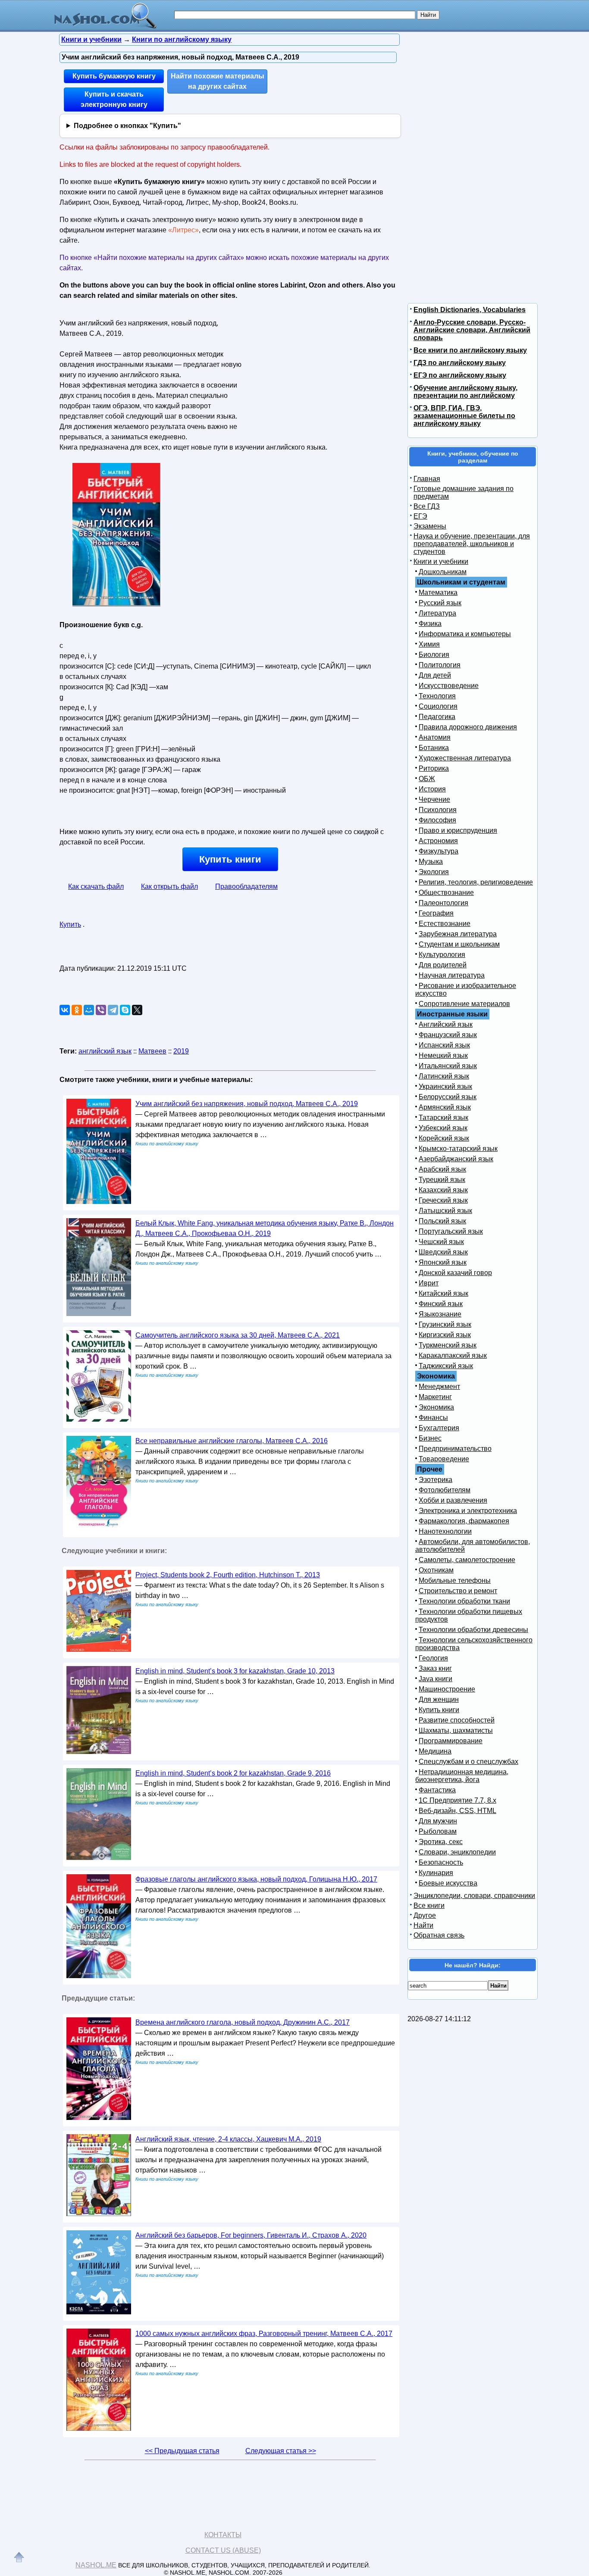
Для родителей (443, 965)
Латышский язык (445, 1211)
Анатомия (435, 737)
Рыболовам (438, 1831)
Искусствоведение (449, 686)
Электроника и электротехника (468, 1511)
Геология (433, 1658)
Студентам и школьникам (459, 944)
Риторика (434, 768)
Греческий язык (443, 1200)
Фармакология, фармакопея (464, 1521)
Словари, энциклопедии (457, 1852)
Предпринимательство (455, 1449)
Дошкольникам (443, 572)
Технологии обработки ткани (464, 1601)
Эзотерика (435, 1480)
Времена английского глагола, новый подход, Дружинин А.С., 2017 (243, 2022)
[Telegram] (113, 1010)
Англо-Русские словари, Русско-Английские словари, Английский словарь (472, 330)
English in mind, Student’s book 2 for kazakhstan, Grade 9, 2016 (233, 1773)
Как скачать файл (96, 886)
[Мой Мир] (89, 1010)
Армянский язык (445, 1107)
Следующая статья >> (281, 2451)
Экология (434, 872)
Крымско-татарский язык (458, 1149)
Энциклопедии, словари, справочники (474, 1896)
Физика (430, 624)
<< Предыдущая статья (182, 2451)
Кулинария (436, 1873)
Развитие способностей (457, 1720)
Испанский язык (444, 1045)
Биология (434, 655)
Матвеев (152, 1051)
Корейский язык (444, 1138)
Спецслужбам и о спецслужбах (468, 1762)
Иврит (429, 1283)
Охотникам (436, 1570)
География (436, 913)
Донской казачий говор (455, 1273)
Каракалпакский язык (453, 1355)
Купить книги (230, 859)
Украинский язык (445, 1086)
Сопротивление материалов (464, 1004)
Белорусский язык (448, 1097)
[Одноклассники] (77, 1010)
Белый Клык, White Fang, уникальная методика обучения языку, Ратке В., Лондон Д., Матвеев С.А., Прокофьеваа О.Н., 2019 (265, 1228)
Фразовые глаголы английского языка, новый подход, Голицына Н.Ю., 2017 (256, 1879)
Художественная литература (465, 758)
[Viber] (101, 1010)
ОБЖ (427, 779)
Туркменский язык (448, 1345)
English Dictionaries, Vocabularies (470, 310)
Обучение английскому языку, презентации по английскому (465, 392)
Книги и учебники (441, 561)
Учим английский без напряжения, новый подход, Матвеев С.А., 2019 (247, 1104)
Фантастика (437, 1790)
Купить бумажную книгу (114, 76)
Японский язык (443, 1262)
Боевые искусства (448, 1883)
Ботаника (434, 748)
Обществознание (446, 893)
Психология (438, 810)
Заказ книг (435, 1668)
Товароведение (444, 1459)
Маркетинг (435, 1397)
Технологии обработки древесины (473, 1630)
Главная (427, 479)
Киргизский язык (445, 1335)
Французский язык (448, 1035)
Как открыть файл (169, 886)
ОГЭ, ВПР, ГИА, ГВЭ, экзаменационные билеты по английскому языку (464, 416)
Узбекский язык (443, 1128)
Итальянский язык (448, 1066)
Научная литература (452, 975)
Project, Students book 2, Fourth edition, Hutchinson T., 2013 (228, 1575)
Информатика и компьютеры (465, 634)
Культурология (442, 955)
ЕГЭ (420, 516)
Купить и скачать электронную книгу (114, 99)
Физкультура (439, 851)
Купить (70, 924)
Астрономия (438, 841)
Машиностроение (447, 1689)
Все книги (429, 1905)
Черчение (434, 799)
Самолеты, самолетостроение (467, 1560)
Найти (423, 1925)
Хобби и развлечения (453, 1500)
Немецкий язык (443, 1055)
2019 (181, 1051)
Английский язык (446, 1024)
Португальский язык (451, 1231)
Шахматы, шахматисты (456, 1730)
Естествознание (445, 924)
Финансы (433, 1418)
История (432, 789)
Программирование (451, 1741)
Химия (429, 644)
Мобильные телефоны (455, 1580)
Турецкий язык (442, 1180)
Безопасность (441, 1862)
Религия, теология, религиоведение (476, 882)
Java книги (435, 1679)
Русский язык (440, 603)
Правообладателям (246, 886)
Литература (437, 613)
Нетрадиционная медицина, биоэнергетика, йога (462, 1776)
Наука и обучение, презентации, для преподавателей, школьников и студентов (472, 544)
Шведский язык (443, 1252)
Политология (440, 665)
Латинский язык (444, 1076)
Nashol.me (96, 2565)
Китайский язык (443, 1293)
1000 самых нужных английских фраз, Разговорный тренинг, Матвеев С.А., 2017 (264, 2334)
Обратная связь (439, 1935)
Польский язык (442, 1221)
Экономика (436, 1407)
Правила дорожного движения (468, 727)
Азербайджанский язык (456, 1159)
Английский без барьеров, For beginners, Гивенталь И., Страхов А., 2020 (251, 2235)
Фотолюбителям (445, 1490)
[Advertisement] (318, 370)
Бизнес (430, 1438)
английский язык (105, 1051)
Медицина (435, 1751)
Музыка (431, 861)
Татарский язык (443, 1118)
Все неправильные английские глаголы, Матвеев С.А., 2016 (232, 1441)
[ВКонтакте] (65, 1010)
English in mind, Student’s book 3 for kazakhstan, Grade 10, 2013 (235, 1671)
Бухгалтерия (439, 1428)
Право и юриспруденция (458, 830)
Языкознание (440, 1314)
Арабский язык (442, 1169)
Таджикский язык (446, 1366)
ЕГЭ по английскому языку (460, 375)
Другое (425, 1915)
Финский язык (441, 1304)
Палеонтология (443, 903)
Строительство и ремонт (458, 1591)
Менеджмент (439, 1386)
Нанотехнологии (445, 1531)
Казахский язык (443, 1190)
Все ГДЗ (427, 506)
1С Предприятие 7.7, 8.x (457, 1800)
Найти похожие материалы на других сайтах (218, 81)
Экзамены (430, 526)
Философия (437, 820)
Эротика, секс (441, 1842)
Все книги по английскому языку (470, 350)
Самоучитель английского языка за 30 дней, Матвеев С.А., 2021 (238, 1335)
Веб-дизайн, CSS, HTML (457, 1811)
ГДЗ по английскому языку (460, 363)
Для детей (435, 675)
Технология (437, 696)
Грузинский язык (445, 1324)
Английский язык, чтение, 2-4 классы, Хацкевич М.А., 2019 (228, 2139)
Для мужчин (438, 1821)
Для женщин (439, 1699)
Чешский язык (441, 1242)
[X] (137, 1010)
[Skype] (125, 1010)
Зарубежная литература (458, 934)
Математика (438, 592)
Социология (438, 706)
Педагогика (437, 717)
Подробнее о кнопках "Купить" (127, 126)
